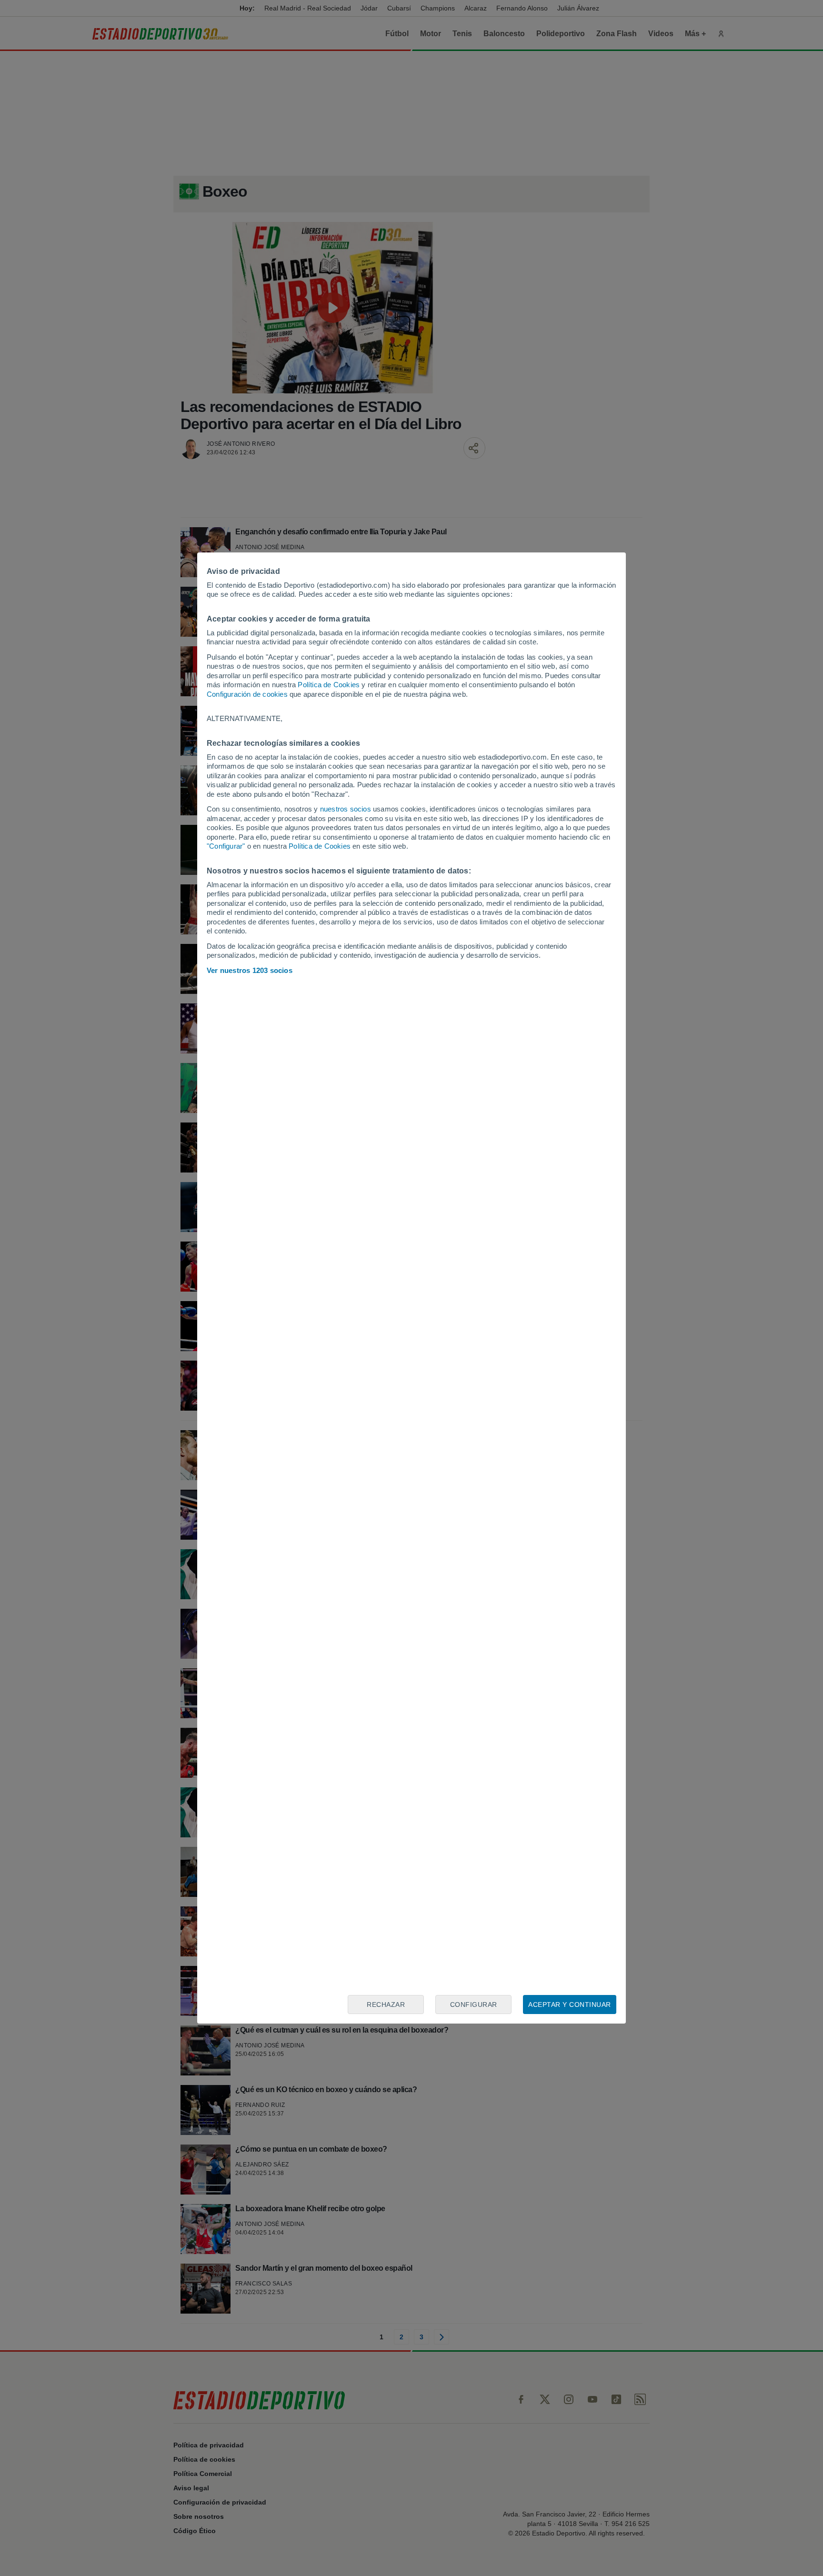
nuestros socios (346, 809)
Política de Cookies (329, 685)
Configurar (474, 2005)
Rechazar (386, 2005)
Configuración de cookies (247, 694)
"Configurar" (226, 846)
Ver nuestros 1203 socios (250, 970)
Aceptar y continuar (570, 2005)
